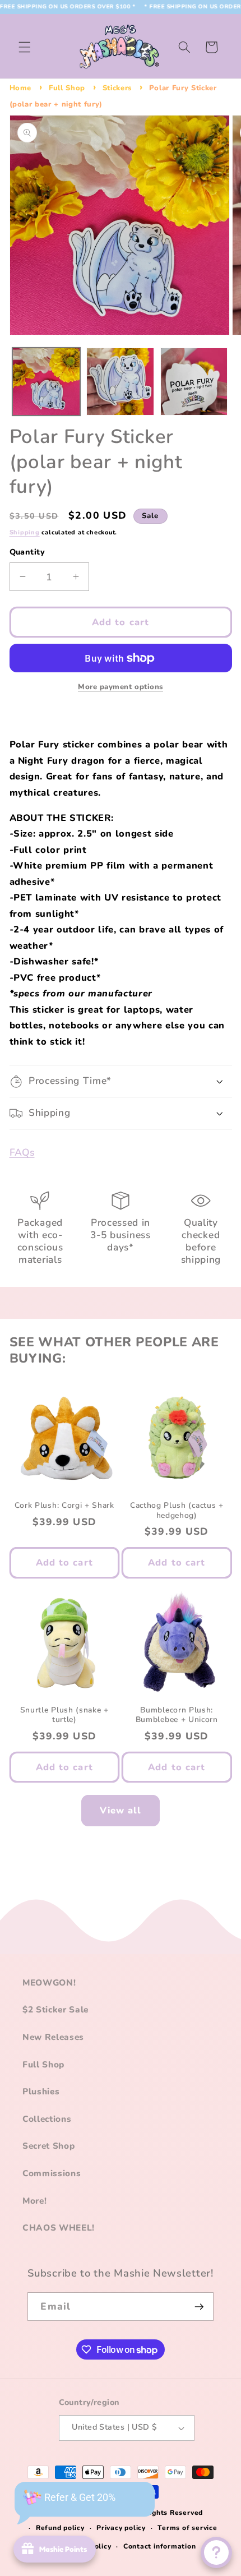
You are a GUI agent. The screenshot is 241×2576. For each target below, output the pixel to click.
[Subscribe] (199, 2307)
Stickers (117, 88)
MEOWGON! (49, 1982)
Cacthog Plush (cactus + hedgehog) (177, 1511)
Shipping (25, 532)
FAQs (22, 1152)
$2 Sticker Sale (55, 2009)
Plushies (41, 2091)
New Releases (53, 2037)
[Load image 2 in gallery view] (120, 382)
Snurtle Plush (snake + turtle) (64, 1715)
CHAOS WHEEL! (59, 2228)
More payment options (121, 687)
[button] (25, 47)
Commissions (52, 2173)
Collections (47, 2119)
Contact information (160, 2546)
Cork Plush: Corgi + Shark (64, 1506)
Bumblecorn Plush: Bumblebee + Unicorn (177, 1715)
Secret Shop (48, 2146)
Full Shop (67, 88)
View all (121, 1810)
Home (21, 88)
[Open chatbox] (216, 2552)
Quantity (27, 552)
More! (34, 2201)
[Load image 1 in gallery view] (46, 382)
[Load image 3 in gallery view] (194, 382)
